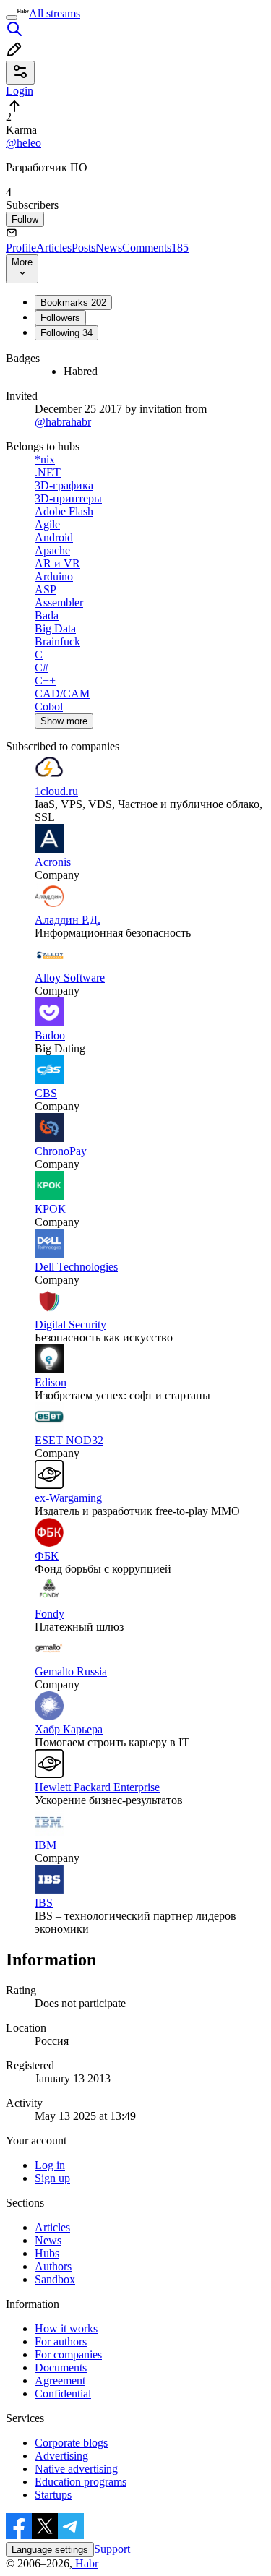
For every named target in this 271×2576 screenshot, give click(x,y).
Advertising (61, 2456)
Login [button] (20, 91)
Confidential (63, 2393)
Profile (21, 248)
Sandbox (55, 2279)
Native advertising (76, 2469)
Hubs (47, 2253)
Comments (155, 248)
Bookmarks (73, 302)
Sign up (52, 2178)
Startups (53, 2495)
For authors (61, 2341)
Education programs (81, 2482)
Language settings (50, 2550)
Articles (54, 248)
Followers (60, 318)
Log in (50, 2165)
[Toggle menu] (12, 17)
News (109, 248)
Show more (64, 721)
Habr (85, 2563)
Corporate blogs (71, 2443)
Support (112, 2549)
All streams (55, 13)
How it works (66, 2328)
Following (66, 333)
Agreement (60, 2380)
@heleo (23, 143)
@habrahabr (63, 422)
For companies (68, 2354)
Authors (53, 2266)
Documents (61, 2367)
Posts (83, 248)
